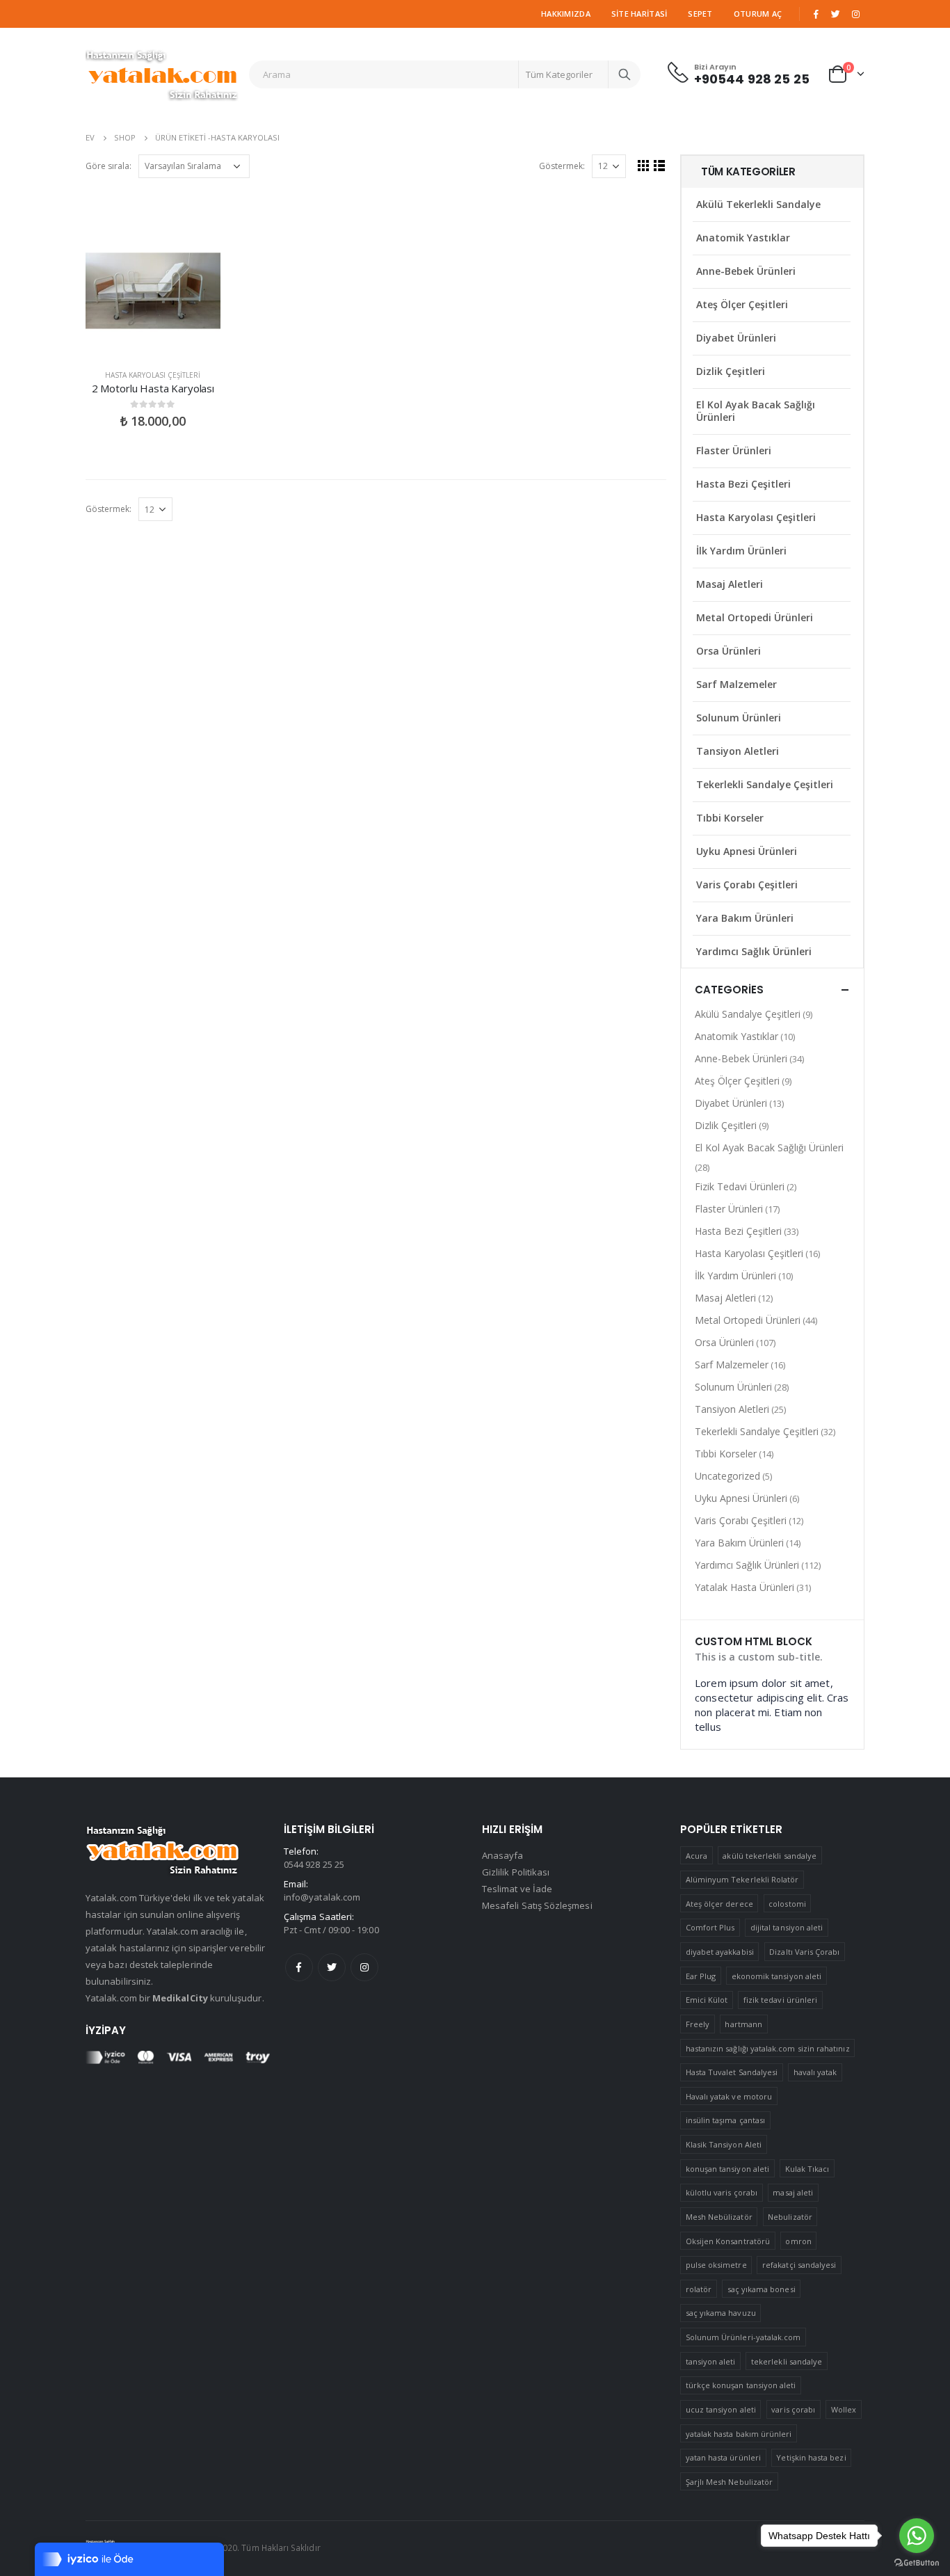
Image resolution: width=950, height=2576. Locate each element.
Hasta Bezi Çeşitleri (743, 484)
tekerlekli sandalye (787, 2361)
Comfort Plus (710, 1927)
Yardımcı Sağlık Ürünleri (754, 951)
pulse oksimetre (716, 2265)
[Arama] (625, 74)
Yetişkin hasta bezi (811, 2457)
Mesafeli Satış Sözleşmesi (537, 1905)
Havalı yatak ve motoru (729, 2096)
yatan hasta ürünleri (723, 2457)
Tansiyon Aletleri (738, 751)
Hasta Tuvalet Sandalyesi (732, 2072)
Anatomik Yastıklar (743, 238)
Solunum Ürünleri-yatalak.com (743, 2337)
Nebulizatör (790, 2217)
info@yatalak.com (322, 1897)
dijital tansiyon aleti (787, 1927)
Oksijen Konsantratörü (728, 2241)
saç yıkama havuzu (721, 2313)
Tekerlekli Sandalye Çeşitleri (765, 784)
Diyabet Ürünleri (736, 338)
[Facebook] (816, 14)
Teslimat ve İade (517, 1889)
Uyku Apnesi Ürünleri (747, 851)
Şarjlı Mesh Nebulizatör (730, 2482)
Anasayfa (503, 1855)
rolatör (699, 2289)
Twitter (332, 1967)
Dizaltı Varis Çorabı (804, 1952)
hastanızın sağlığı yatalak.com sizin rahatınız (768, 2048)
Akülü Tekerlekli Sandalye (758, 204)
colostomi (787, 1904)
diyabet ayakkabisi (720, 1952)
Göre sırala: (108, 166)
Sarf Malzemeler (736, 684)
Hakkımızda (566, 14)
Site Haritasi (639, 14)
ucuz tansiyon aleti (721, 2409)
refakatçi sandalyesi (799, 2265)
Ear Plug (701, 1976)
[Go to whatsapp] (917, 2536)
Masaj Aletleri (730, 584)
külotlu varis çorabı (722, 2192)
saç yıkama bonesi (762, 2289)
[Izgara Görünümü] (644, 165)
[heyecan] (836, 14)
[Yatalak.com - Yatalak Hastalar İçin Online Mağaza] (162, 74)
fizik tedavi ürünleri (780, 2000)
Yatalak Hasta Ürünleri (744, 1587)
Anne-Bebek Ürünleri (746, 271)
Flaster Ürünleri (734, 450)
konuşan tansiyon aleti (727, 2169)
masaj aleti (793, 2192)
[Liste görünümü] (660, 165)
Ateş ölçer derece (719, 1904)
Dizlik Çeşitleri (731, 371)
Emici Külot (707, 2000)
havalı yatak (815, 2072)
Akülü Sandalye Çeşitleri (748, 1014)
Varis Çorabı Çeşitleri (747, 885)
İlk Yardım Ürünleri (741, 551)
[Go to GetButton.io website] (917, 2562)
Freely (698, 2024)
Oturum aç (758, 14)
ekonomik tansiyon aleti (777, 1976)
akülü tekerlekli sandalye (770, 1856)
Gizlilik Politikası (516, 1872)
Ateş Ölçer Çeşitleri (742, 304)
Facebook (299, 1967)
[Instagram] (855, 14)
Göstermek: (562, 166)
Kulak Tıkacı (807, 2169)
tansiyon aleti (711, 2361)
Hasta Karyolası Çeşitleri (153, 375)
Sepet (700, 14)
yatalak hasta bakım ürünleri (739, 2434)
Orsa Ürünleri (728, 651)
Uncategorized (727, 1476)
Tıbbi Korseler (730, 818)
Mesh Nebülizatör (719, 2217)
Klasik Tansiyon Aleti (724, 2144)
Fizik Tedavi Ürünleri (740, 1186)
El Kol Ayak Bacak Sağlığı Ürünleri (756, 411)
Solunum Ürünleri (739, 718)
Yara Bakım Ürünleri (745, 918)
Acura (697, 1856)
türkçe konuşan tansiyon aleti (741, 2385)
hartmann (743, 2024)
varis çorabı (793, 2409)
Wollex (844, 2409)
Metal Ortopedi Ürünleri (755, 617)
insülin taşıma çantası (725, 2120)
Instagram (364, 1967)
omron (798, 2241)
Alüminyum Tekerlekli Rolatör (742, 1879)
